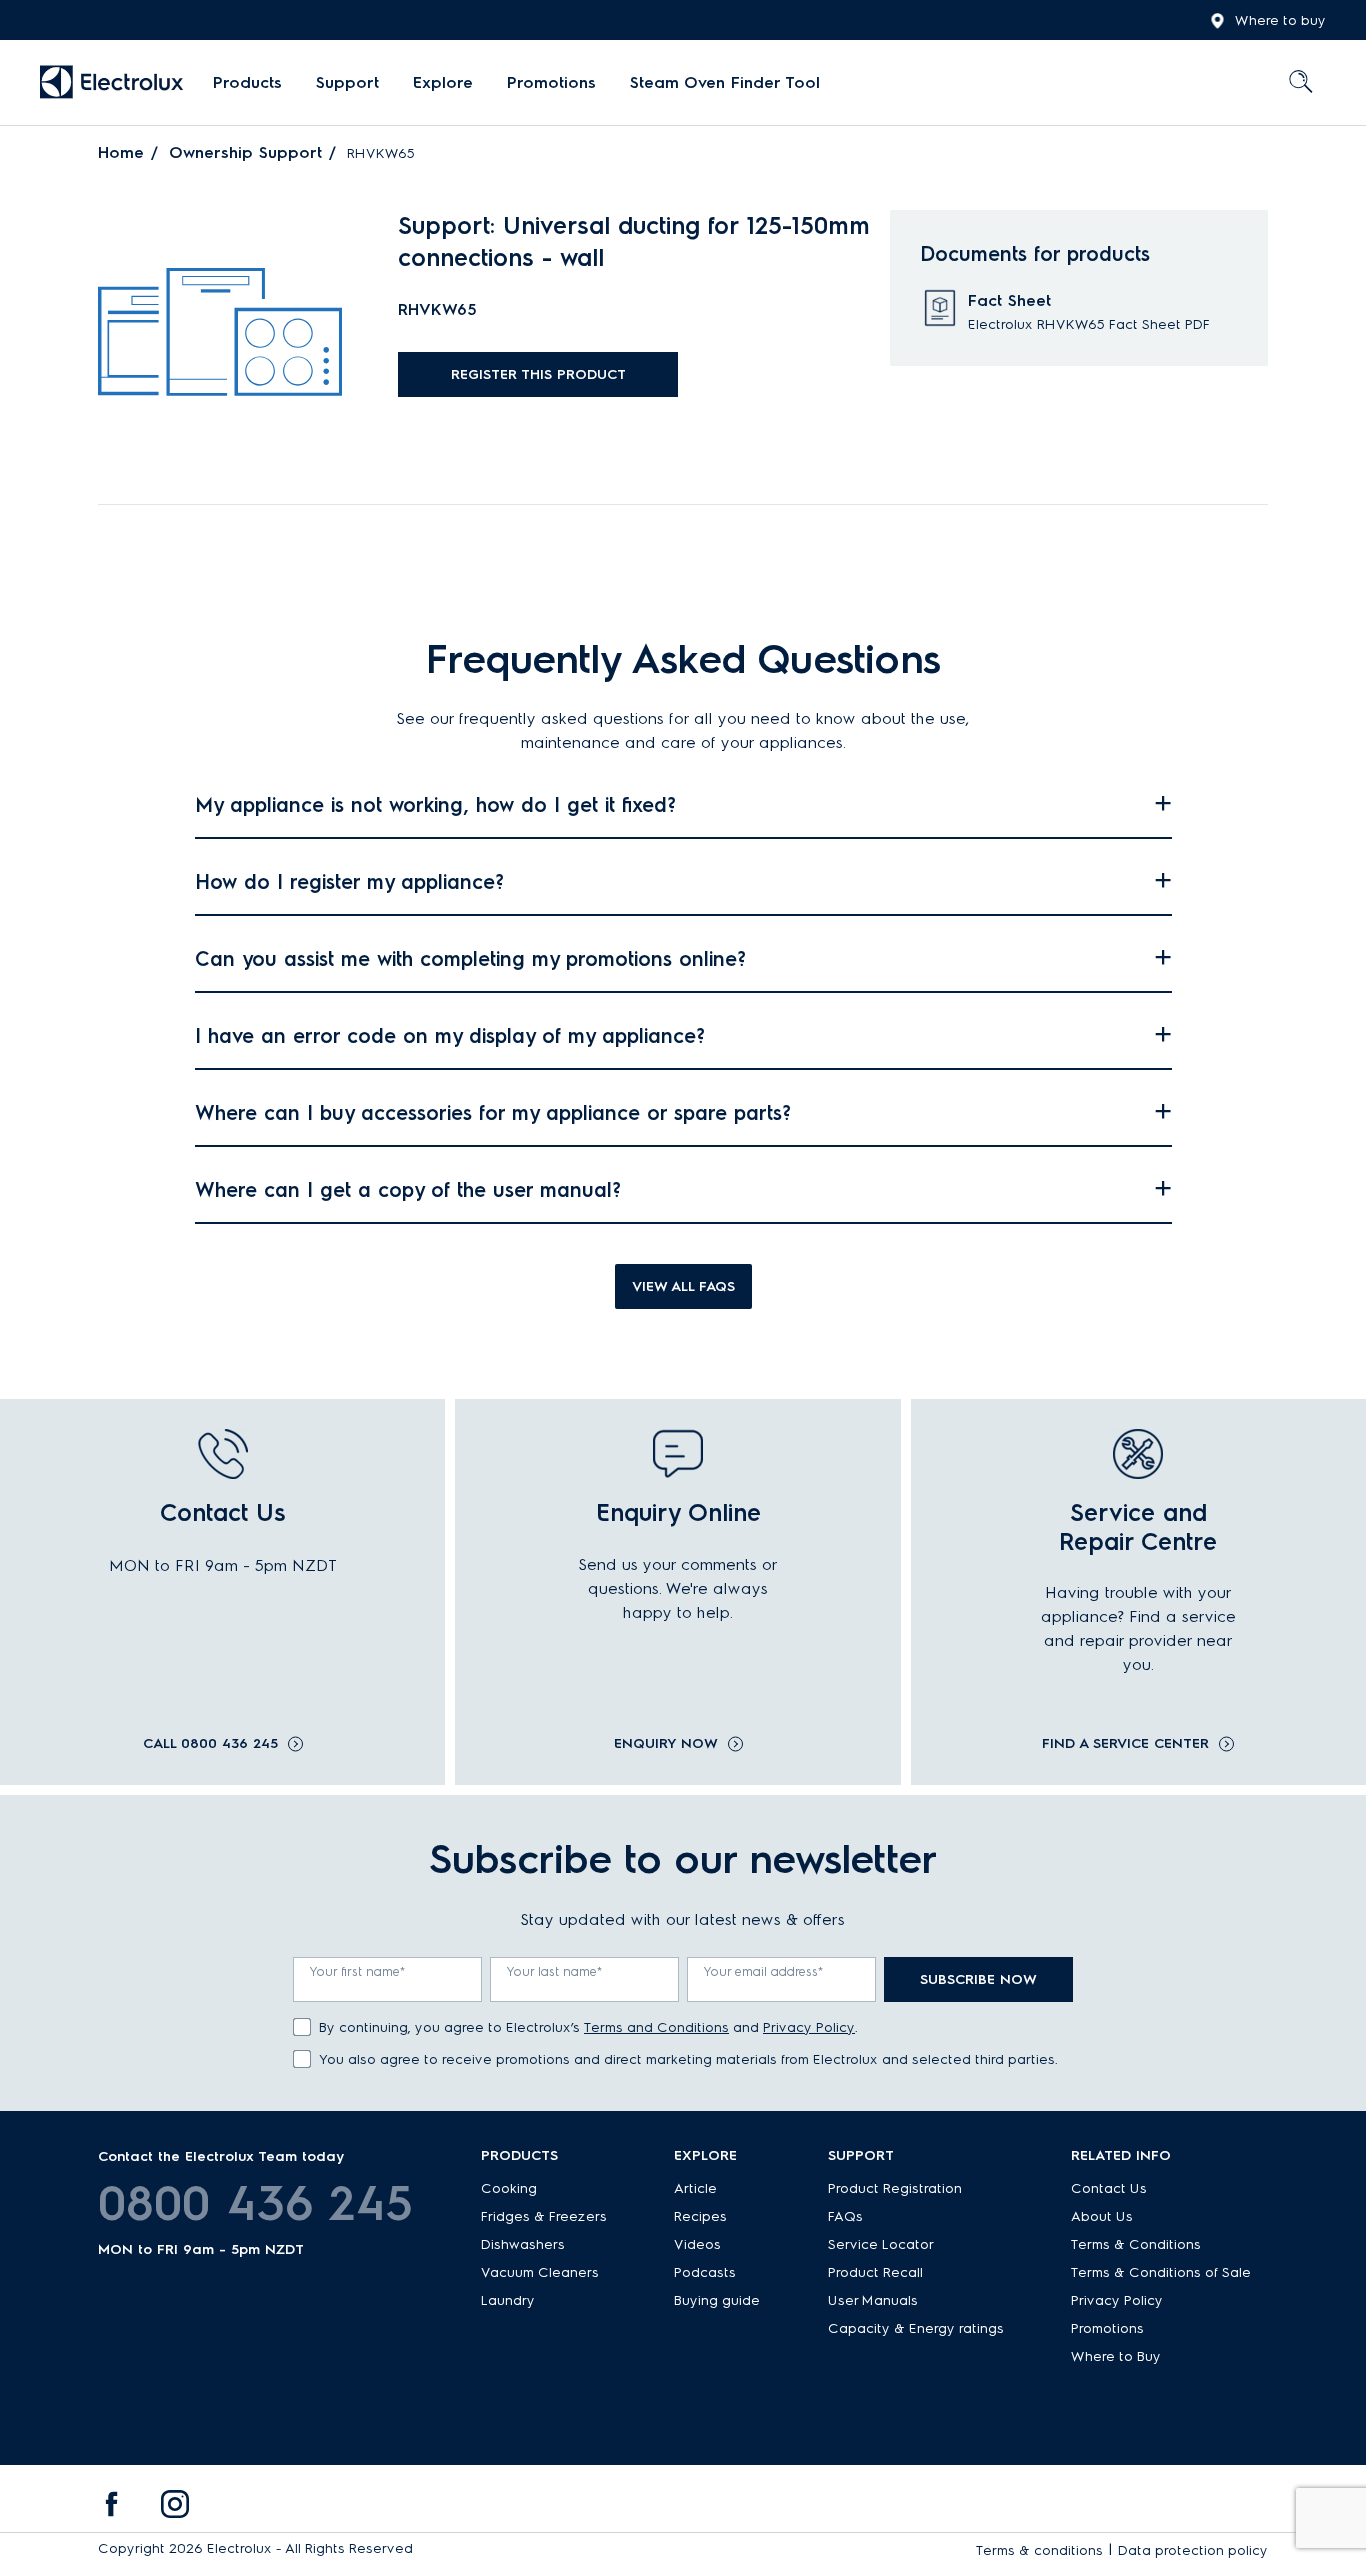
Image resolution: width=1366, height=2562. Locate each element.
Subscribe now (978, 1979)
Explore (443, 82)
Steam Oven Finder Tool (725, 82)
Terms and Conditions (656, 2027)
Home (121, 152)
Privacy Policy (809, 2027)
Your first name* (358, 1971)
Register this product (538, 374)
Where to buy (1280, 20)
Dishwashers (523, 2244)
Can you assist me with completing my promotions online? (470, 959)
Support (347, 82)
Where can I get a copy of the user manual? (408, 1190)
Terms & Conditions (1136, 2244)
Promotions (551, 82)
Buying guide (717, 2300)
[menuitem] (247, 83)
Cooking (509, 2188)
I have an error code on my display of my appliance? (450, 1036)
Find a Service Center (1125, 1744)
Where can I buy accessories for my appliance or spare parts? (493, 1113)
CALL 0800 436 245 (210, 1744)
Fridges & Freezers (544, 2216)
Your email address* (764, 1971)
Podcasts (705, 2272)
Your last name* (555, 1971)
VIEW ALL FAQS (683, 1286)
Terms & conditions (1039, 2550)
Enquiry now (666, 1744)
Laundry (508, 2300)
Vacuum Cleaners (540, 2272)
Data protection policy (1193, 2550)
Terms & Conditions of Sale (1161, 2272)
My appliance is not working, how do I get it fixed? (435, 805)
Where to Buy (1116, 2356)
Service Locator (881, 2244)
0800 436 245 (255, 2203)
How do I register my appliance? (349, 882)
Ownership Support (245, 152)
